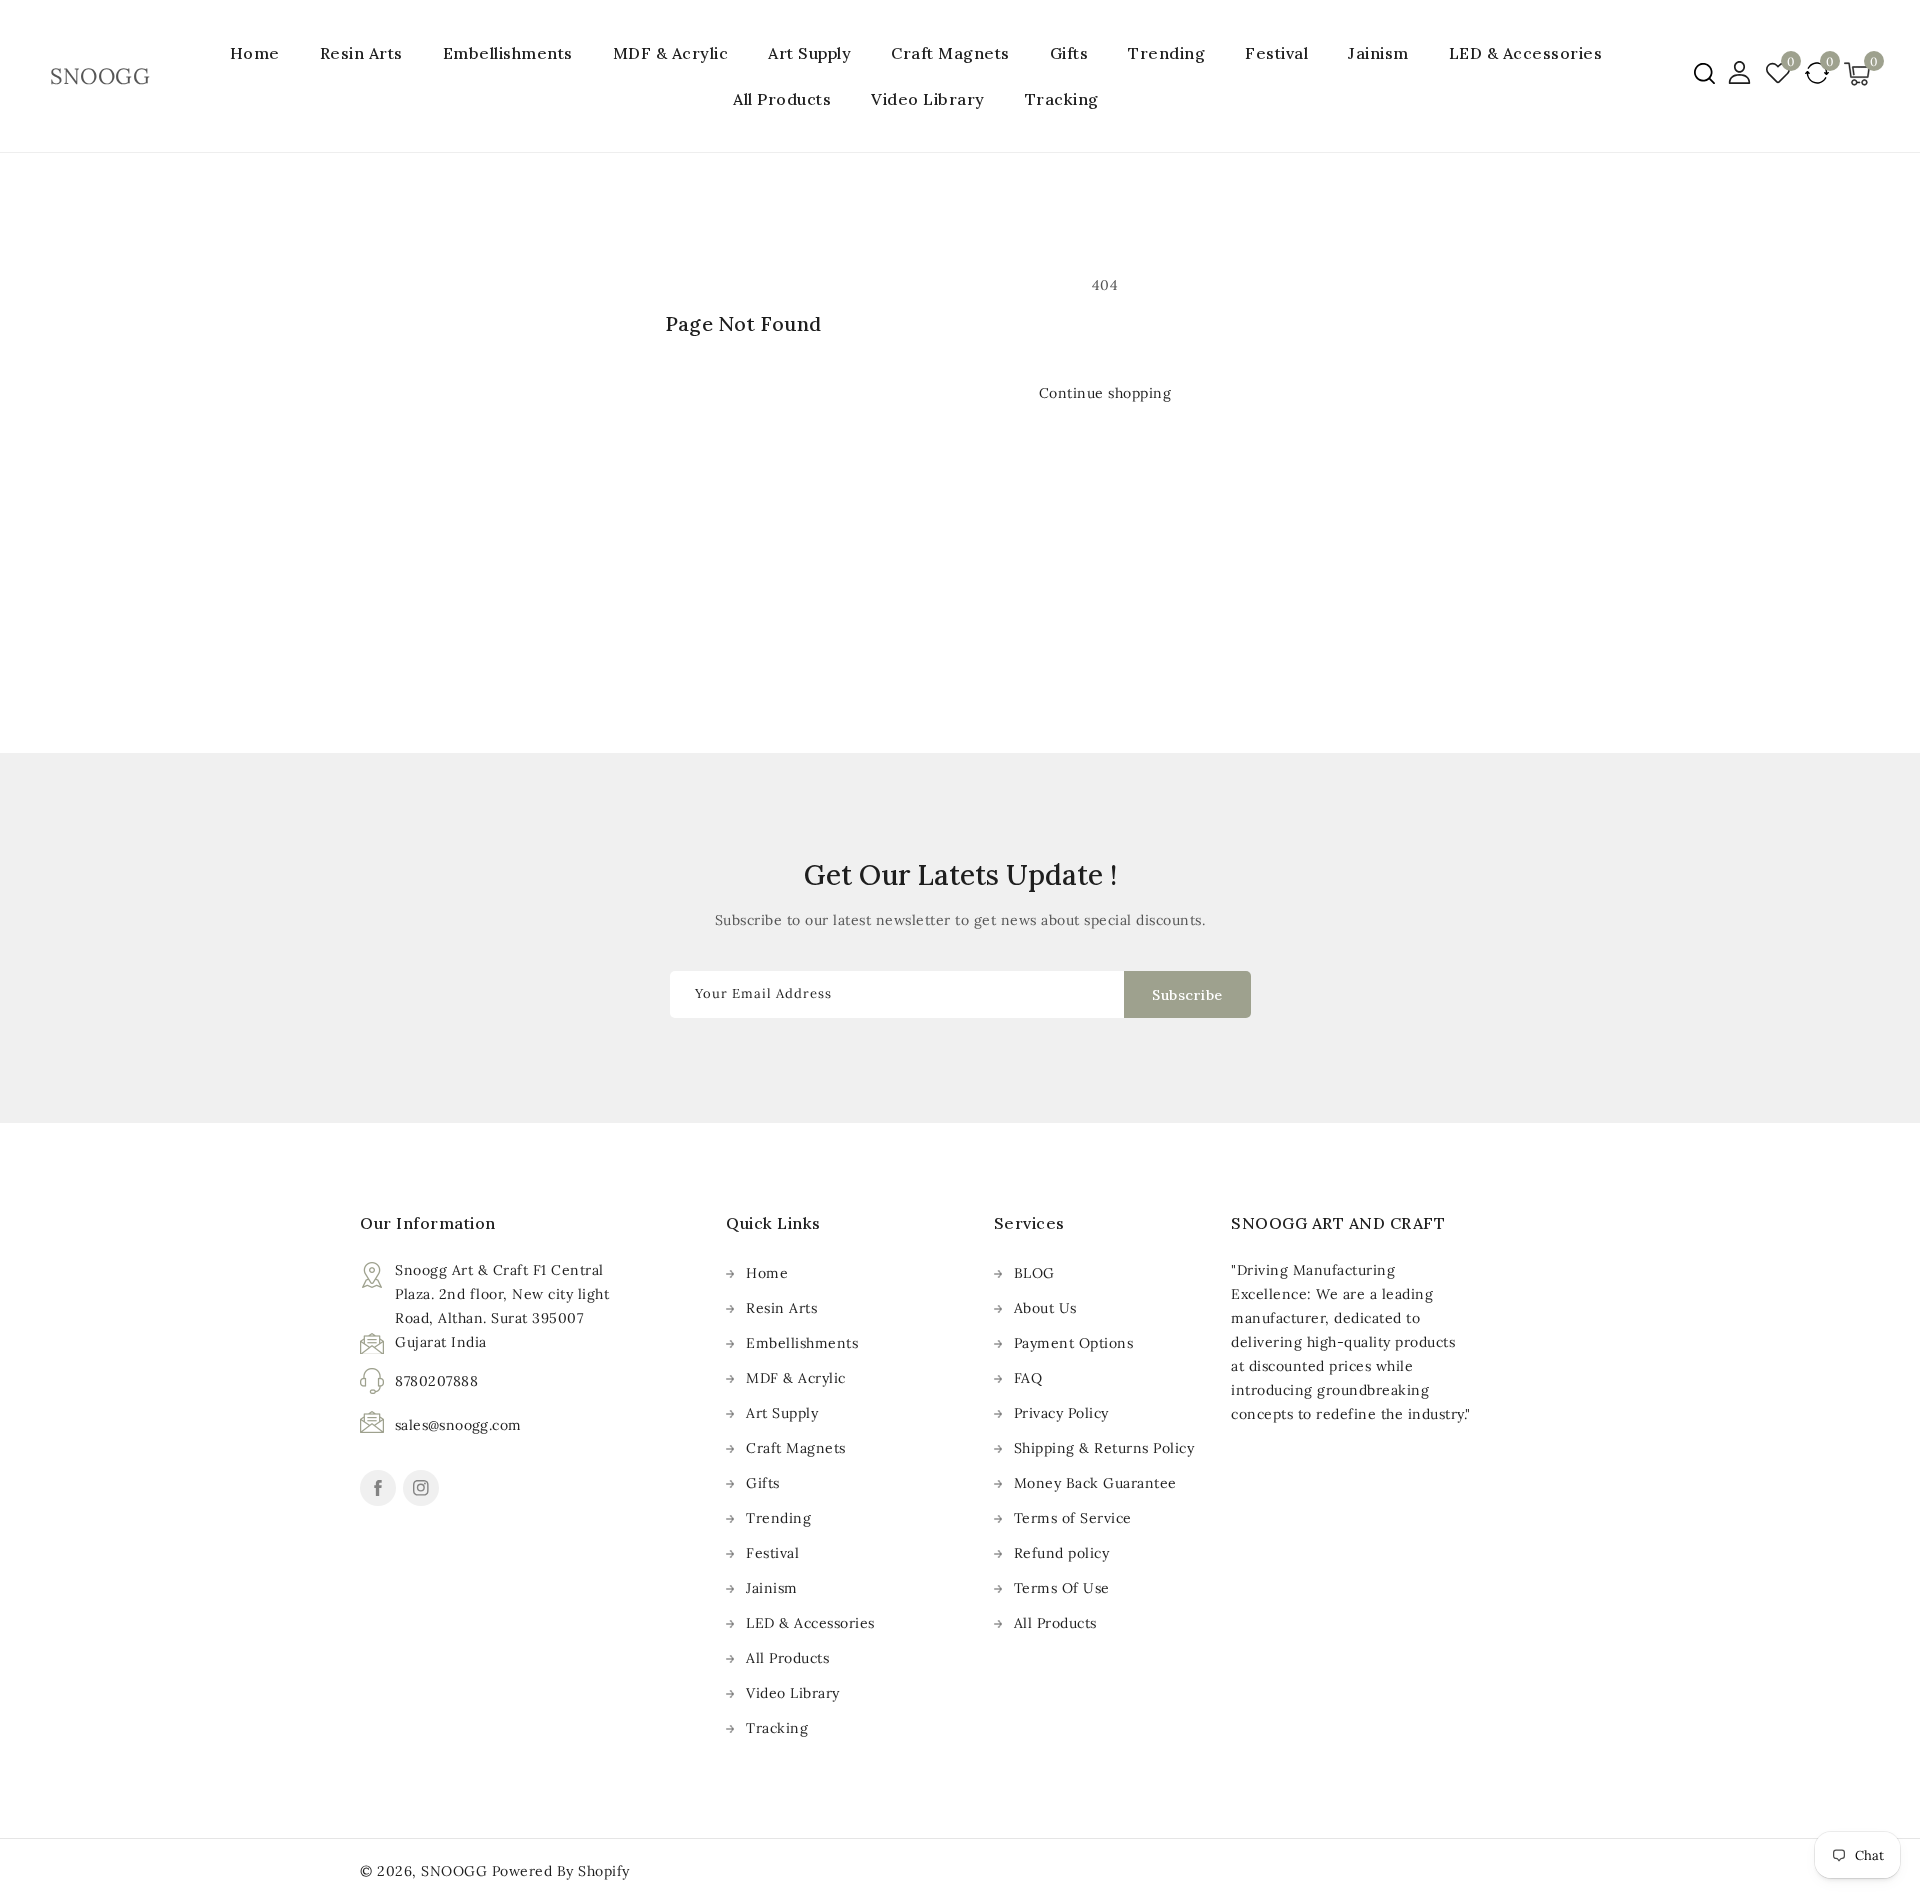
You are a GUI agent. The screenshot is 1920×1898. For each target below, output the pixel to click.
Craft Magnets (950, 53)
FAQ (1028, 1378)
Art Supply (809, 53)
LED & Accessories (1526, 53)
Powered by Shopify (561, 1871)
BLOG (1034, 1273)
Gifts (1069, 53)
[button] (1704, 73)
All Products (787, 1658)
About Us (1045, 1308)
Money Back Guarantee (1095, 1483)
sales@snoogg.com (458, 1425)
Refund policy (1062, 1553)
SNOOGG (454, 1871)
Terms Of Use (1062, 1588)
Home (767, 1273)
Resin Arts (361, 53)
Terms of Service (1073, 1518)
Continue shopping (1105, 393)
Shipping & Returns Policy (1104, 1448)
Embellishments (508, 53)
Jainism (1378, 53)
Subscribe (1187, 995)
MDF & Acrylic (671, 53)
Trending (1166, 53)
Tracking (777, 1728)
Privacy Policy (1061, 1413)
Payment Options (1074, 1343)
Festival (1276, 53)
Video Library (793, 1693)
